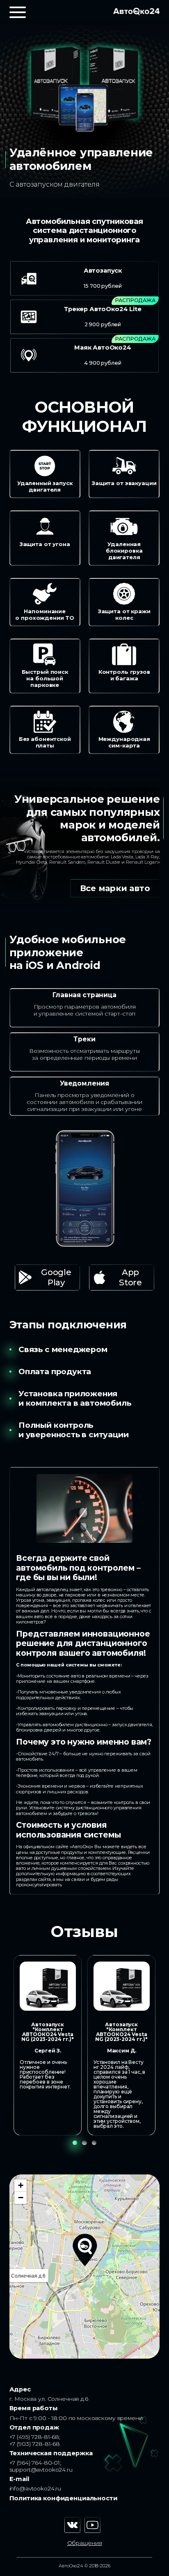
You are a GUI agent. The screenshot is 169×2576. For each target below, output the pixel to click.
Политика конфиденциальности (63, 2498)
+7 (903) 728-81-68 (35, 2444)
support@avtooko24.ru (41, 2470)
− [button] (21, 2198)
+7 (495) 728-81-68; (35, 2437)
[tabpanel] (48, 2045)
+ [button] (21, 2185)
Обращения (85, 2543)
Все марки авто (115, 888)
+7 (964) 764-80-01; (35, 2463)
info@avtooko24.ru (35, 2488)
